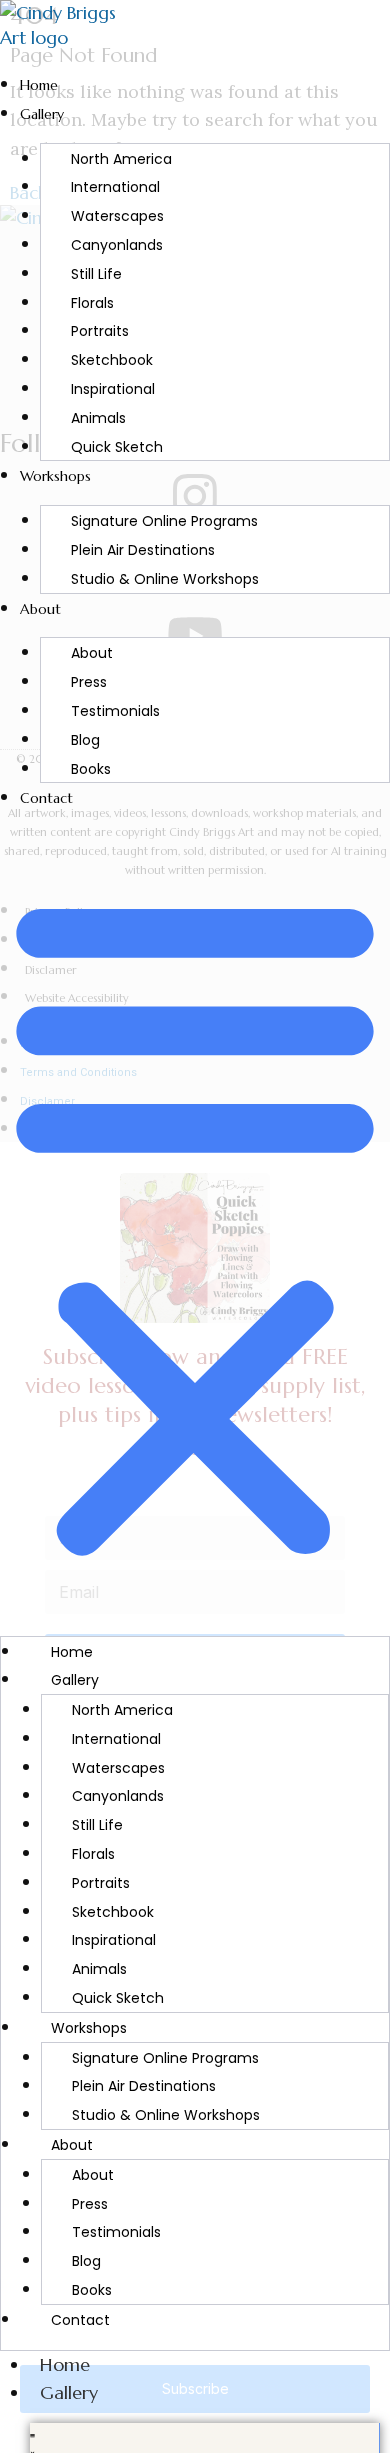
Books (91, 769)
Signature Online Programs (164, 521)
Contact (46, 798)
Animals (98, 418)
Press (89, 682)
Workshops (55, 476)
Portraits (100, 331)
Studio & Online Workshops (165, 579)
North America (121, 159)
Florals (92, 303)
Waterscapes (117, 216)
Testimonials (115, 711)
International (115, 187)
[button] (195, 1224)
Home (39, 85)
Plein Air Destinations (143, 550)
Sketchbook (112, 360)
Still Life (96, 274)
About (40, 609)
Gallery (42, 114)
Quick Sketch (117, 447)
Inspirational (113, 389)
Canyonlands (117, 245)
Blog (85, 740)
